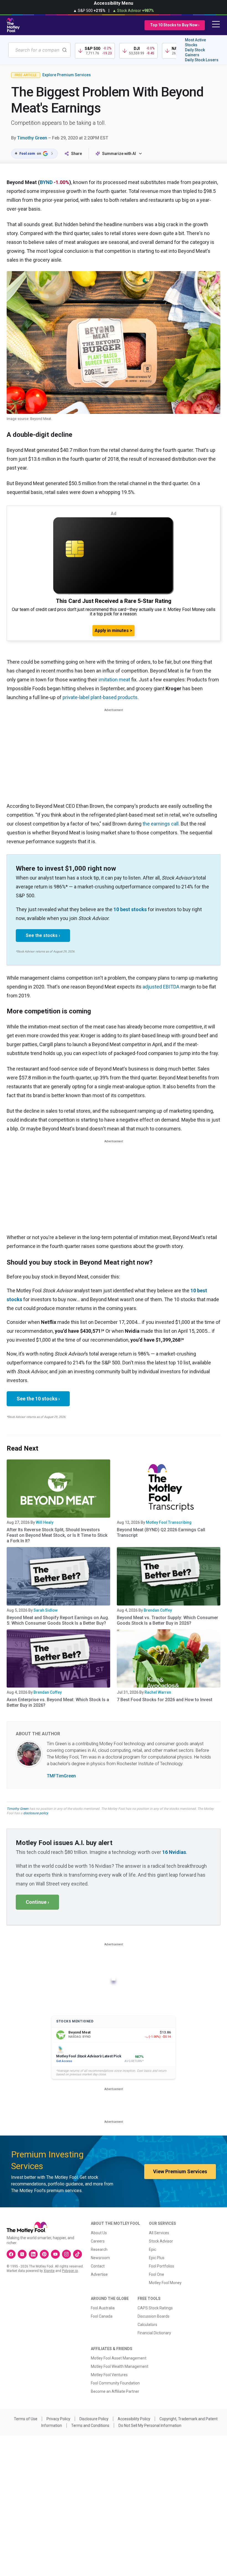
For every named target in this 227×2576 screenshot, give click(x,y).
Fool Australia (103, 2308)
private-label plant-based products (100, 697)
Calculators (147, 2325)
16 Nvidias (174, 1852)
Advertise (99, 2274)
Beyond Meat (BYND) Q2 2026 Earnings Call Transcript (161, 1532)
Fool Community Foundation (115, 2383)
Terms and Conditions (90, 2425)
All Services (159, 2233)
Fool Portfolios (162, 2266)
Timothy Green (32, 138)
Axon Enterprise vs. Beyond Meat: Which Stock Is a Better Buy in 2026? (58, 1702)
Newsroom (100, 2258)
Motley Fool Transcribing (169, 1522)
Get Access (64, 2061)
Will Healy (45, 1522)
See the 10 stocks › (38, 1399)
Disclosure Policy (94, 2419)
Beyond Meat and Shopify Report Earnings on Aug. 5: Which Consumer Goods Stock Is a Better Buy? (58, 1620)
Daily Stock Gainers (195, 52)
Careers (98, 2241)
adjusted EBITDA (161, 987)
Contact (98, 2266)
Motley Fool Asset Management (119, 2358)
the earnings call (161, 824)
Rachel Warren (158, 1692)
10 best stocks (130, 909)
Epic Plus (157, 2258)
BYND (46, 182)
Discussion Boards (154, 2316)
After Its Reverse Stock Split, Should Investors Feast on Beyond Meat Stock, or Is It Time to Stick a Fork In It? (57, 1535)
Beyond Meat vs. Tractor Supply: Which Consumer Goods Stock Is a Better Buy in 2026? (167, 1620)
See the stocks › (43, 935)
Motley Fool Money (165, 2283)
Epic (153, 2249)
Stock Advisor (161, 2241)
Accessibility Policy (134, 2419)
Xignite (49, 2271)
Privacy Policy (58, 2419)
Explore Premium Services (67, 75)
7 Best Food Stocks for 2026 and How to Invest (165, 1700)
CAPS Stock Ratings (155, 2308)
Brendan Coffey (158, 1610)
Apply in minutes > (114, 630)
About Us (99, 2233)
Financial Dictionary (154, 2333)
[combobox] (39, 50)
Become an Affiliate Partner (115, 2391)
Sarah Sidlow (46, 1610)
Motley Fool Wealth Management (120, 2366)
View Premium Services (180, 2171)
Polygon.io (70, 2271)
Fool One (157, 2274)
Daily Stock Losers (202, 60)
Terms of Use (26, 2419)
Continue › (37, 1902)
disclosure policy (36, 1813)
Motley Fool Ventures (109, 2375)
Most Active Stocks (195, 42)
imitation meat (114, 680)
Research (99, 2249)
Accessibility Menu (114, 3)
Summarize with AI (119, 154)
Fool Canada (102, 2316)
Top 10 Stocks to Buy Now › (175, 25)
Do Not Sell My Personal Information (150, 2425)
